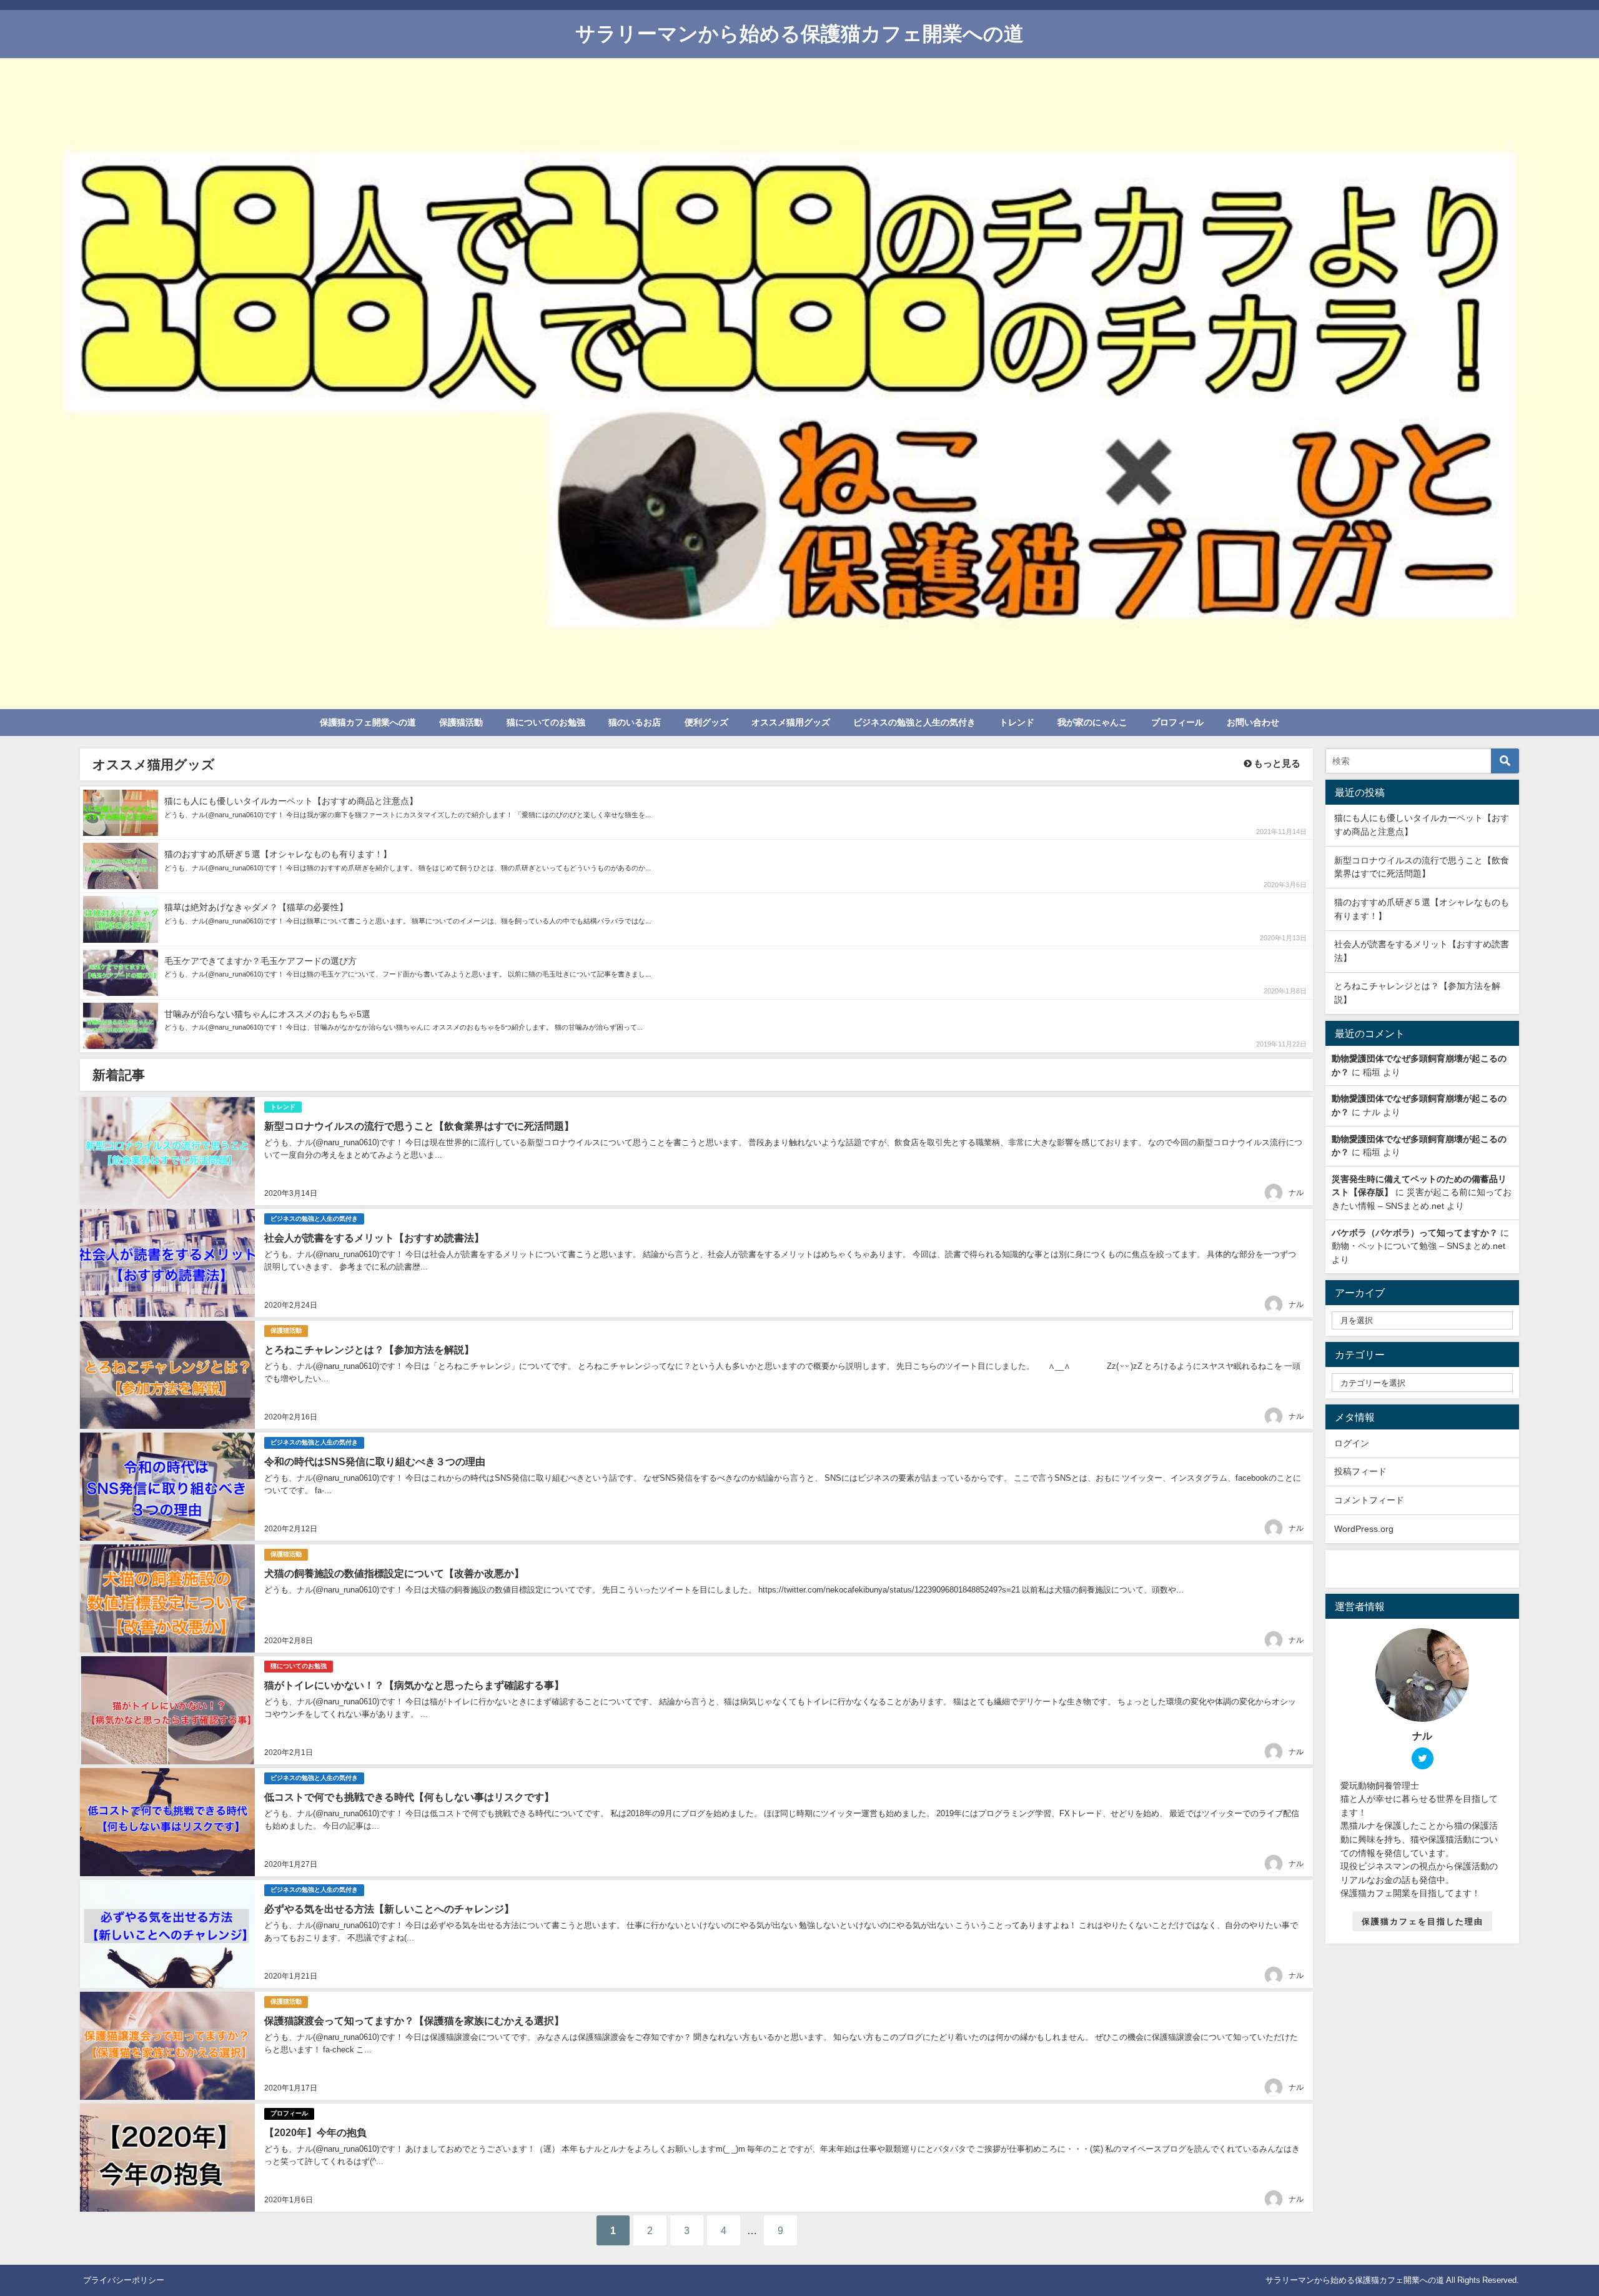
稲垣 (1372, 1072)
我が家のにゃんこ (1092, 722)
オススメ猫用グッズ (791, 722)
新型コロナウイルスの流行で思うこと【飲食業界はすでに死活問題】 (419, 1126)
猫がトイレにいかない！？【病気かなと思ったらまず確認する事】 (414, 1685)
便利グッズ (706, 722)
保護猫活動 (461, 722)
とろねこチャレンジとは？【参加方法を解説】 (369, 1349)
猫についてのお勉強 (546, 722)
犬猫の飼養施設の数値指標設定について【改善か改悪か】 (394, 1573)
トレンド (1017, 722)
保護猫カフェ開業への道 (368, 722)
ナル (1296, 1193)
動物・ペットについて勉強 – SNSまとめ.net (1418, 1246)
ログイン (1352, 1443)
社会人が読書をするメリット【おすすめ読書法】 (374, 1238)
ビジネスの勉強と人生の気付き (914, 722)
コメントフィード (1369, 1500)
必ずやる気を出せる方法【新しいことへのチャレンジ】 (389, 1909)
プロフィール (1177, 722)
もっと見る (1276, 763)
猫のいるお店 (635, 722)
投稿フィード (1360, 1471)
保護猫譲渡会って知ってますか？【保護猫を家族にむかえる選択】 (414, 2020)
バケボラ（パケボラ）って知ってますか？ (1415, 1233)
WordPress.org (1364, 1529)
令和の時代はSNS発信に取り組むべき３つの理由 (375, 1461)
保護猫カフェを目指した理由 (1423, 1921)
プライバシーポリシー (124, 2280)
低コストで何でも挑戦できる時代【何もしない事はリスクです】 (409, 1797)
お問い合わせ (1253, 722)
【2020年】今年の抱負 (315, 2132)
